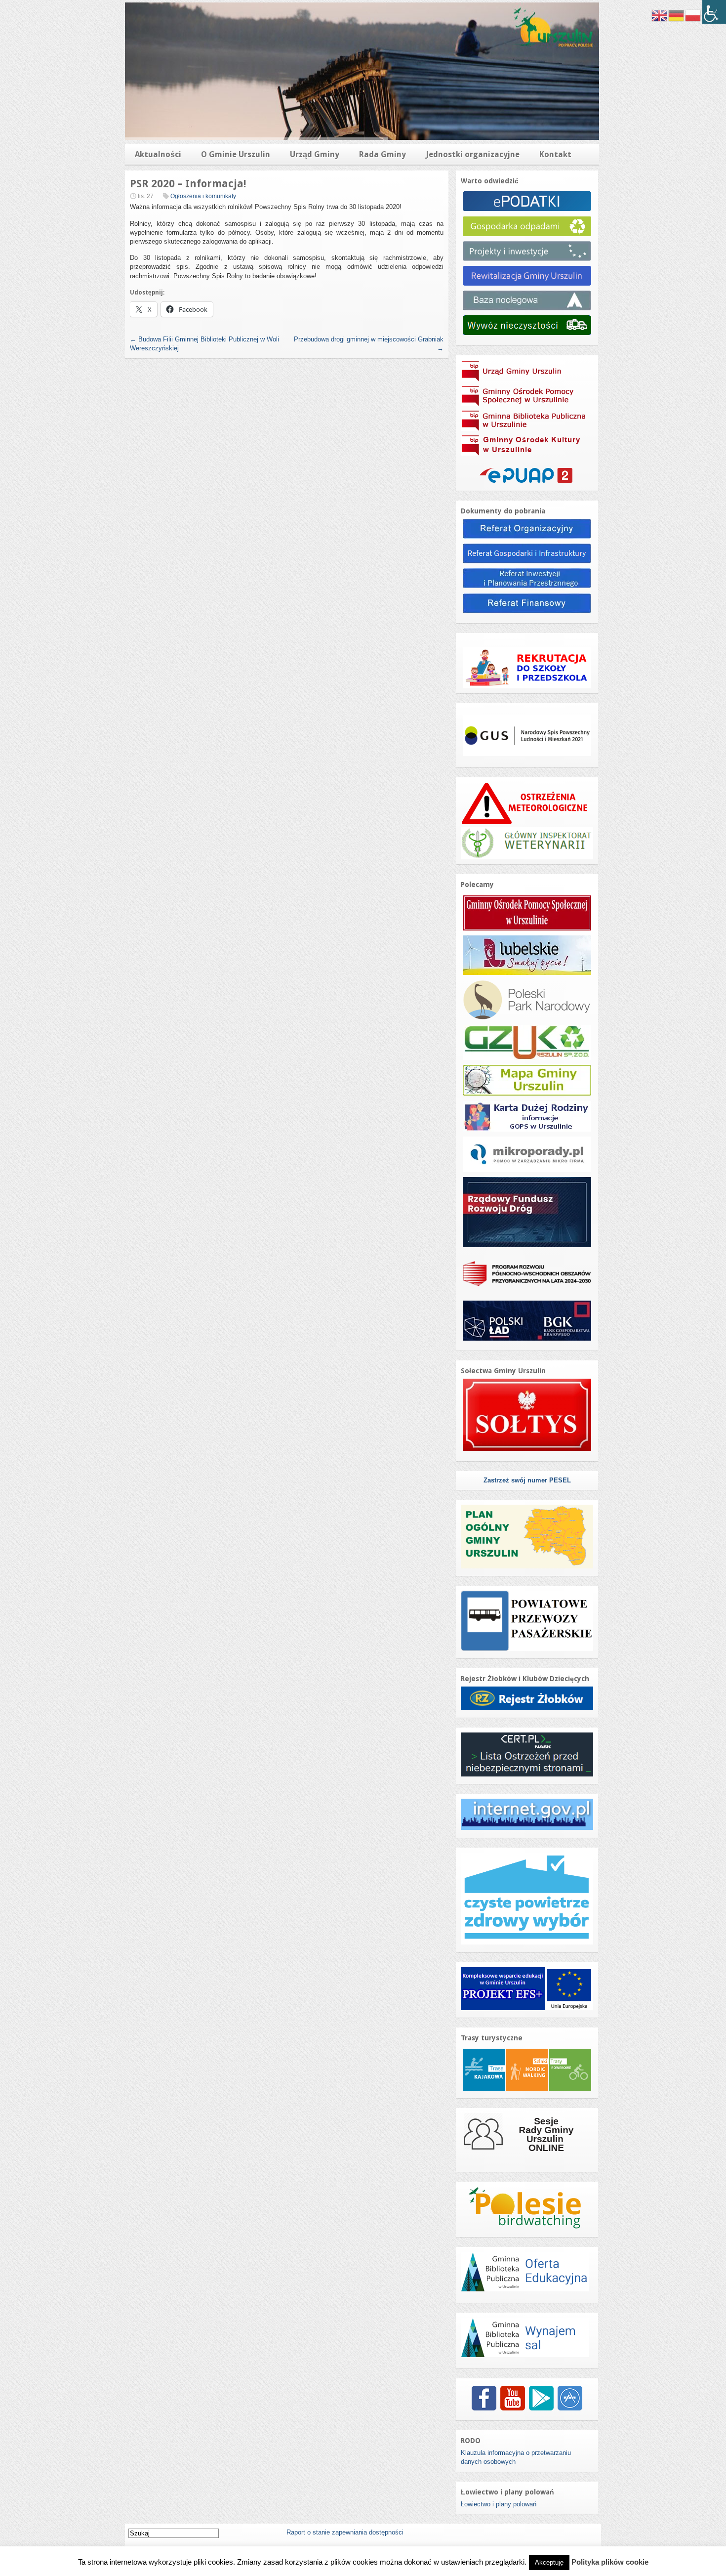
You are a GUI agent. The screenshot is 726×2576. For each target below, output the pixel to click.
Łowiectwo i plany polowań (499, 2504)
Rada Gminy (383, 154)
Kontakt (555, 154)
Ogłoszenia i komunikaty (203, 196)
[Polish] (693, 15)
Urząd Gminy (315, 154)
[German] (677, 15)
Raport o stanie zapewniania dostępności (345, 2532)
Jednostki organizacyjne (473, 154)
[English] (660, 15)
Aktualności (158, 154)
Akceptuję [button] (549, 2562)
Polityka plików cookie (610, 2562)
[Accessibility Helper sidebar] (714, 12)
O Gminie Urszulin (236, 154)
